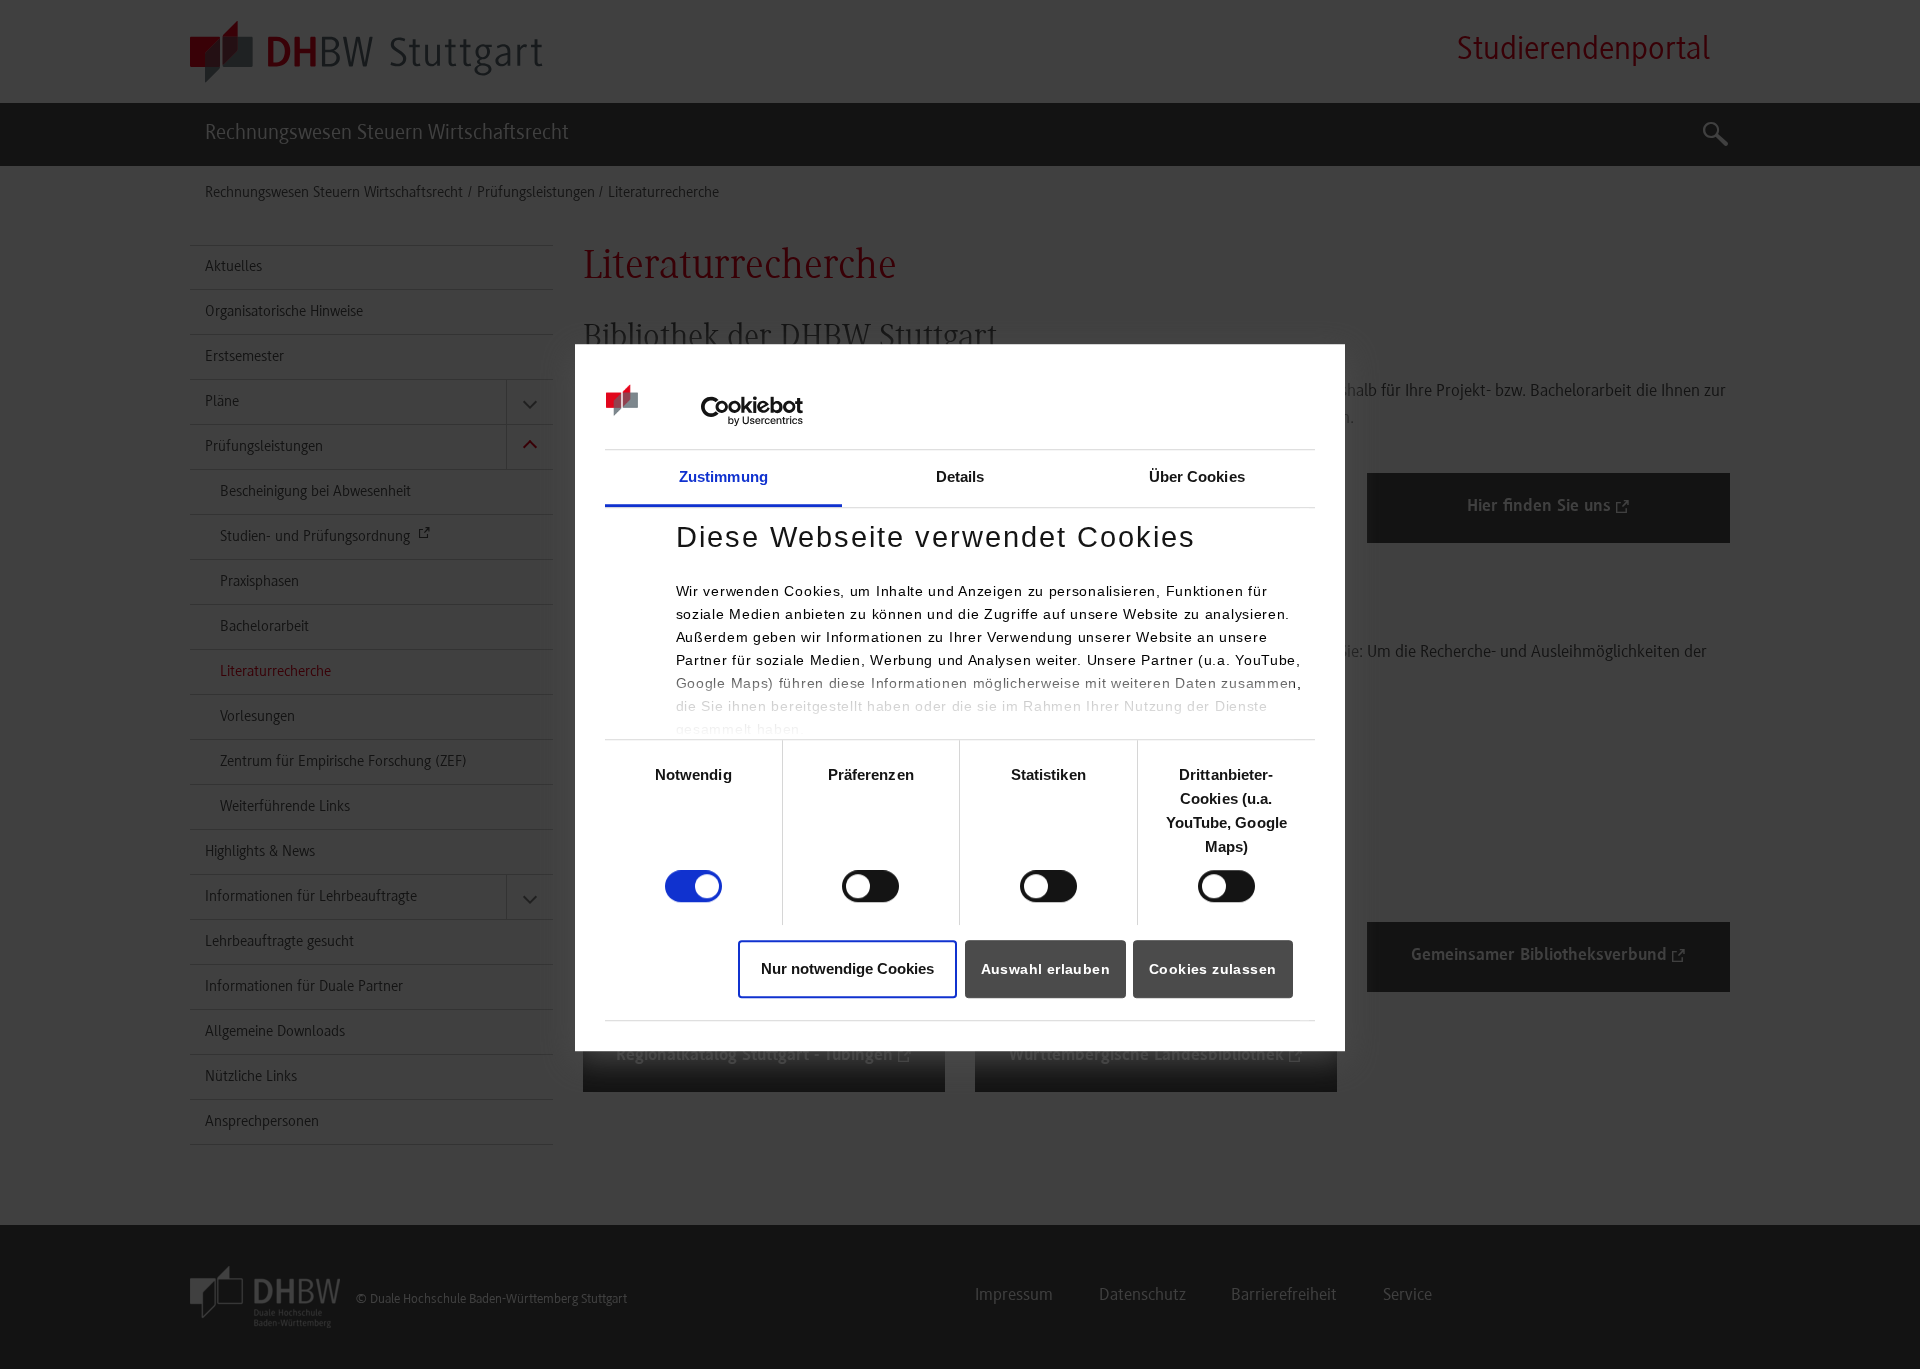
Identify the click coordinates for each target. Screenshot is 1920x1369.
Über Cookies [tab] (1197, 476)
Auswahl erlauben (1045, 969)
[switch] (870, 886)
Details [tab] (960, 476)
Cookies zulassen (1212, 969)
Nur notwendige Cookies (847, 968)
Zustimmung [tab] (723, 476)
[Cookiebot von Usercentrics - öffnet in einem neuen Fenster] (715, 412)
